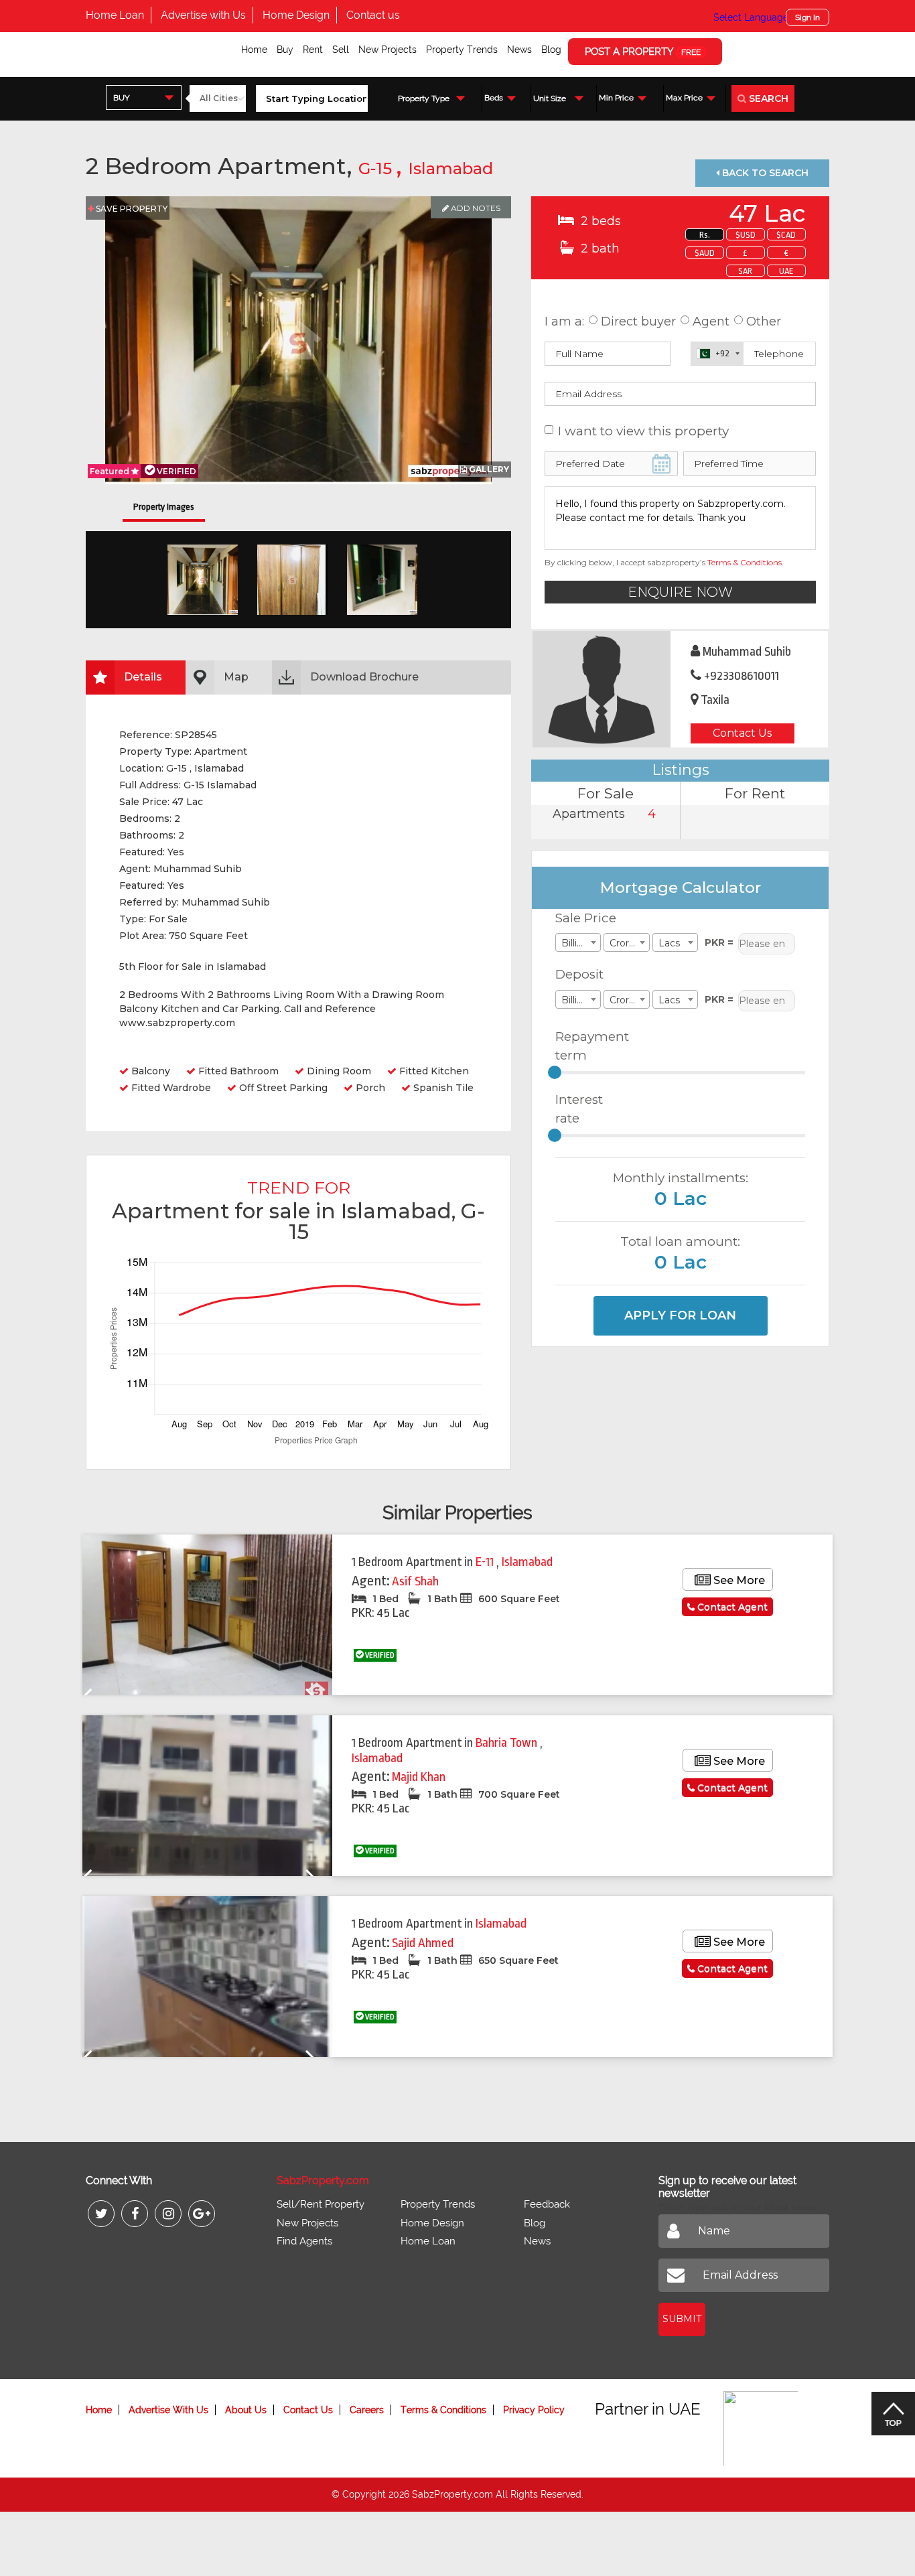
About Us (246, 2410)
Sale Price (586, 918)
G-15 (377, 168)
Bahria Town (508, 1743)
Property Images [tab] (164, 507)
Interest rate (579, 1109)
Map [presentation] (236, 677)
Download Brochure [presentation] (364, 677)
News (519, 50)
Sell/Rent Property (321, 2204)
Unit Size (550, 98)
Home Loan (115, 15)
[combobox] (144, 97)
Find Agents (304, 2241)
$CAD (786, 235)
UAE (786, 271)
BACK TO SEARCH (764, 173)
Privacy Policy (534, 2410)
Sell (341, 50)
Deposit (579, 974)
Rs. (705, 235)
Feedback (547, 2204)
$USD (746, 235)
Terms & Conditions (745, 562)
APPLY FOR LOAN (680, 1315)
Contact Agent (731, 1607)
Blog (551, 50)
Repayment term (587, 1046)
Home (254, 50)
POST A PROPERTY (643, 52)
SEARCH (767, 98)
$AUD (705, 253)
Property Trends (462, 50)
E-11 (486, 1562)
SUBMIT (682, 2319)
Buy (285, 50)
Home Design (296, 15)
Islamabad (450, 168)
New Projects (388, 50)
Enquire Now (680, 592)
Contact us (373, 15)
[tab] (136, 677)
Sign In (807, 17)
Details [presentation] (143, 677)
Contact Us (742, 733)
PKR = (719, 942)
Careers (367, 2410)
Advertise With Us (168, 2410)
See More (738, 1580)
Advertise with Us (203, 15)
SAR (745, 271)
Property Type (424, 98)
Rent (313, 50)
